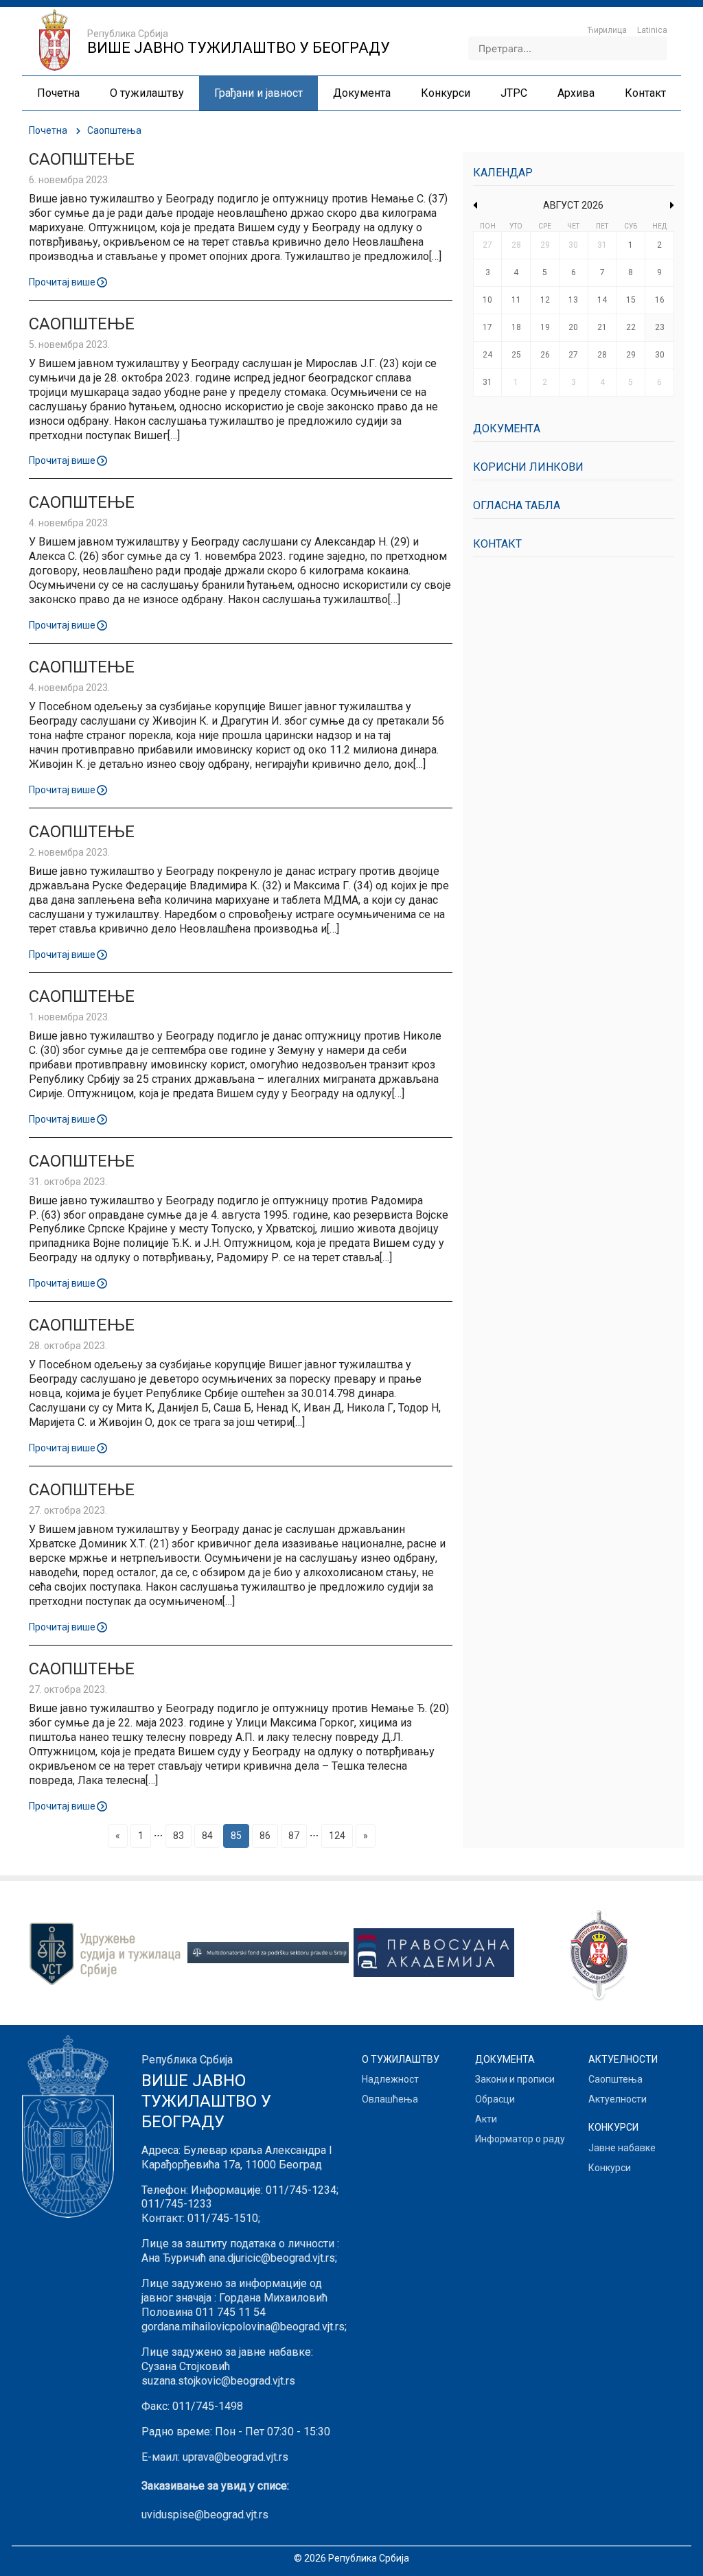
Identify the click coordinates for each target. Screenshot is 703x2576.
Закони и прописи (515, 2079)
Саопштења (615, 2079)
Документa (507, 429)
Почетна (48, 130)
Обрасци (495, 2099)
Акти (486, 2119)
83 (178, 1836)
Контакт (497, 544)
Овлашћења (390, 2099)
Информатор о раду (520, 2139)
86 (265, 1836)
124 (337, 1836)
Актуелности (618, 2099)
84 (207, 1836)
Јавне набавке (622, 2148)
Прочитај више (62, 281)
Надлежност (390, 2079)
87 (294, 1836)
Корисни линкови (528, 467)
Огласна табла (517, 505)
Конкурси (610, 2168)
